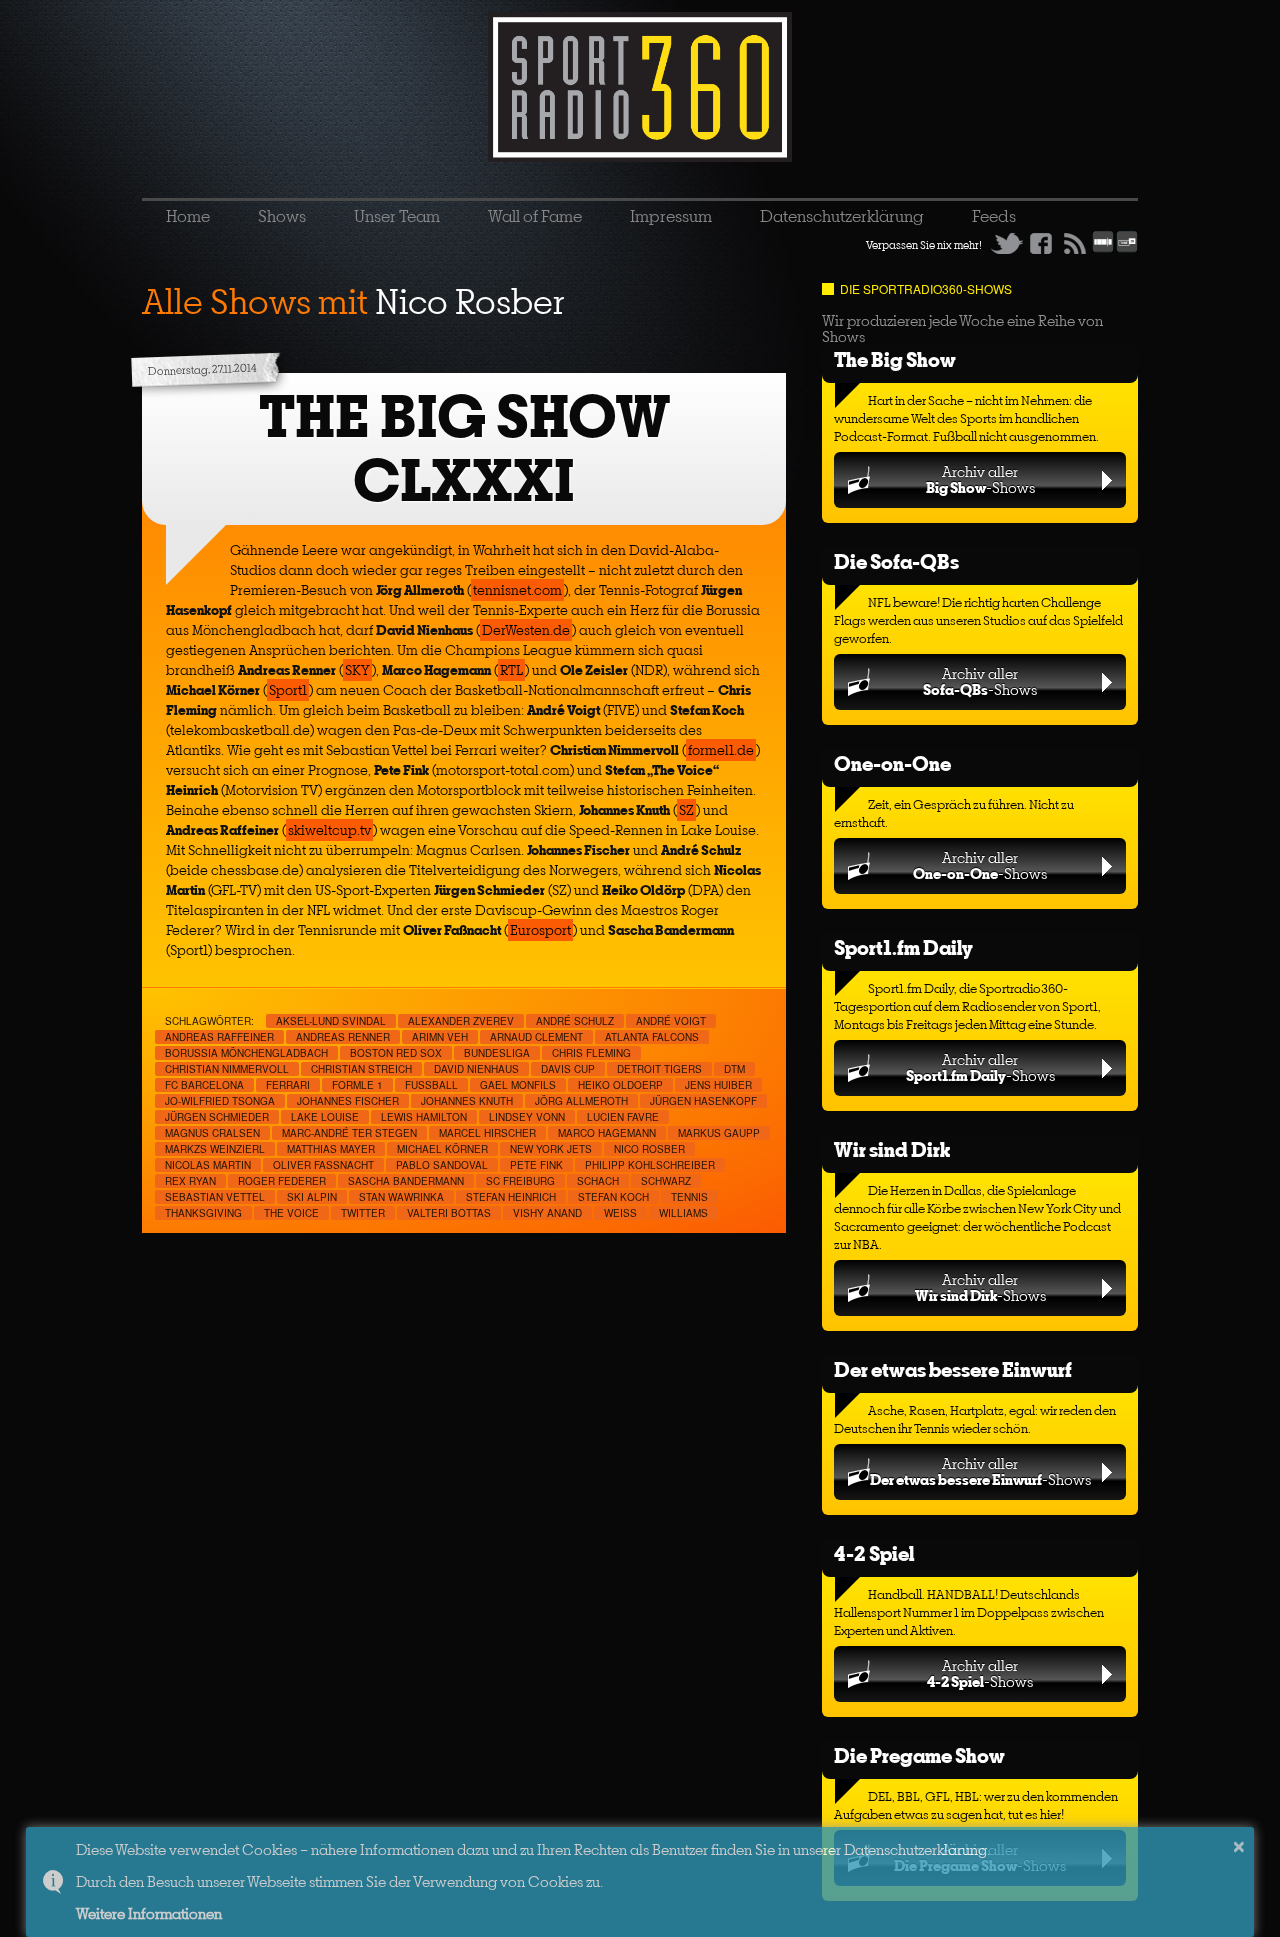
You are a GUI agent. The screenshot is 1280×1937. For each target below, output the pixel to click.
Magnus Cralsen (212, 1133)
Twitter (1007, 243)
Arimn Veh (440, 1037)
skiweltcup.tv (329, 830)
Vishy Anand (547, 1213)
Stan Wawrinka (401, 1197)
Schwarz (666, 1181)
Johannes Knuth (467, 1101)
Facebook (1041, 243)
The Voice (291, 1213)
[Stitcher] (1103, 249)
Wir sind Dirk (892, 1149)
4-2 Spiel (874, 1553)
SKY (357, 670)
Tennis (689, 1197)
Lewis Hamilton (424, 1117)
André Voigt (671, 1021)
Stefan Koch (613, 1197)
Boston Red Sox (396, 1053)
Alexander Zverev (461, 1021)
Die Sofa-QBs (896, 561)
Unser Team (397, 216)
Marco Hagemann (607, 1133)
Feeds (994, 216)
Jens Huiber (718, 1085)
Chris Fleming (591, 1053)
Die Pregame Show (919, 1755)
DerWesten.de (526, 630)
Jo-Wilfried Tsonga (220, 1101)
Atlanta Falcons (652, 1037)
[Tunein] (1127, 249)
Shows (282, 216)
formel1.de (721, 750)
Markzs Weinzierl (215, 1149)
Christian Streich (361, 1069)
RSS (1075, 243)
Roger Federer (282, 1181)
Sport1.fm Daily (903, 947)
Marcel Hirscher (487, 1133)
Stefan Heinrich (511, 1197)
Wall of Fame (535, 216)
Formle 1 (357, 1085)
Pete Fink (536, 1165)
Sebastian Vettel (215, 1197)
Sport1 (288, 690)
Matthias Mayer (331, 1149)
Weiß (620, 1213)
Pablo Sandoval (442, 1165)
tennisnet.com (517, 590)
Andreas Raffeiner (219, 1037)
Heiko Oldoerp (620, 1085)
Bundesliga (497, 1053)
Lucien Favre (623, 1117)
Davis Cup (568, 1069)
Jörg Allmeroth (581, 1101)
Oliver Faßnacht (323, 1165)
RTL (511, 670)
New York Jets (551, 1149)
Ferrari (288, 1085)
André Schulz (575, 1021)
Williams (683, 1213)
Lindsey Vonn (527, 1117)
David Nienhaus (476, 1069)
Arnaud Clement (536, 1037)
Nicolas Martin (208, 1165)
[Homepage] (640, 87)
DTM (734, 1069)
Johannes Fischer (348, 1101)
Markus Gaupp (719, 1133)
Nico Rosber (649, 1149)
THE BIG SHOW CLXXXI (464, 448)
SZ (686, 810)
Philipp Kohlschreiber (650, 1165)
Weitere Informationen (149, 1913)
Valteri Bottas (449, 1213)
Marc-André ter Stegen (349, 1133)
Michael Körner (442, 1149)
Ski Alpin (312, 1197)
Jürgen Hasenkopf (703, 1101)
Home (188, 216)
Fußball (431, 1085)
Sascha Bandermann (406, 1181)
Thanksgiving (203, 1213)
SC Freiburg (520, 1181)
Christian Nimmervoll (227, 1069)
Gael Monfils (518, 1085)
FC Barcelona (204, 1085)
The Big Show (895, 359)
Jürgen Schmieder (217, 1117)
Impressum (671, 216)
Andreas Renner (343, 1037)
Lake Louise (325, 1117)
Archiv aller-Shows (980, 479)
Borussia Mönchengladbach (246, 1053)
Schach (598, 1181)
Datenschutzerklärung (842, 216)
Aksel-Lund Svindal (331, 1021)
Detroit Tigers (659, 1069)
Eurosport (540, 930)
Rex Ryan (190, 1181)
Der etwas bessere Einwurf (953, 1369)
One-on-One (892, 763)
